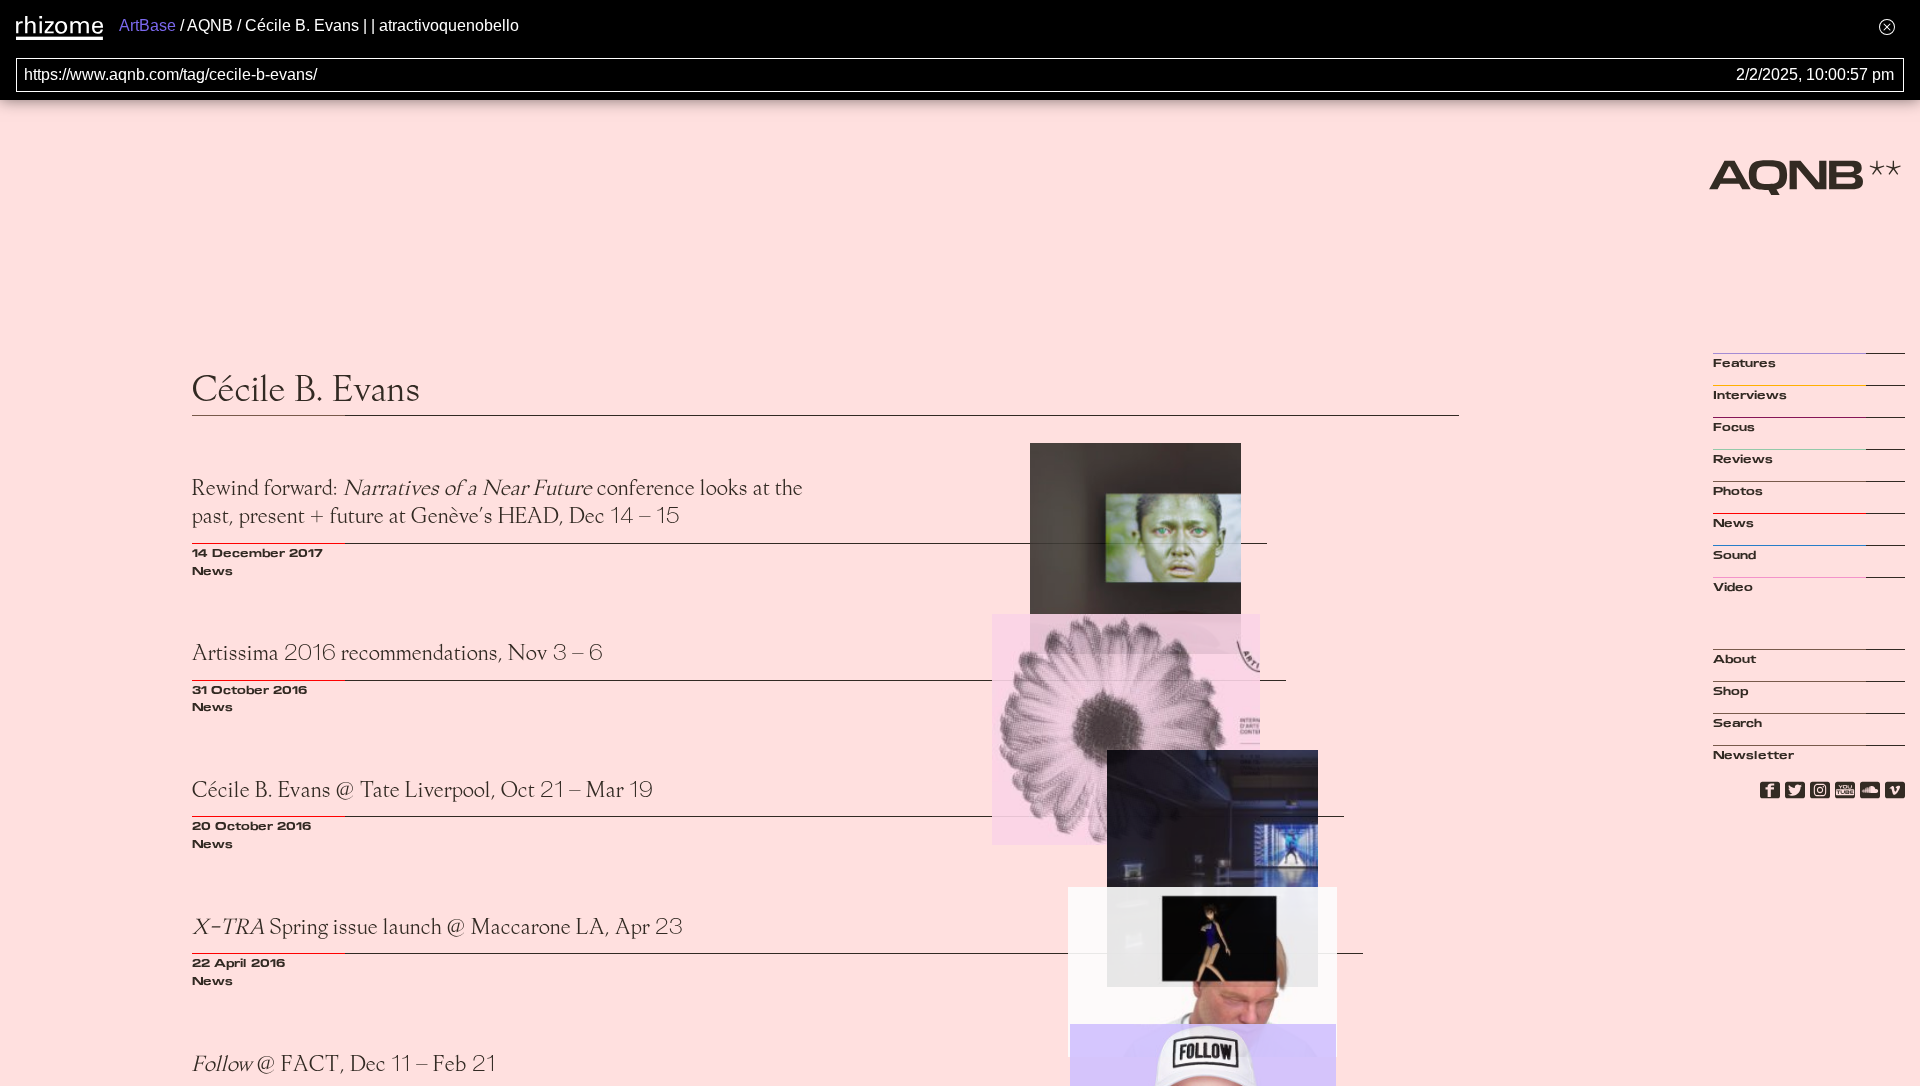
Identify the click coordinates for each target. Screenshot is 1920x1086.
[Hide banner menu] (1887, 26)
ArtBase (147, 25)
